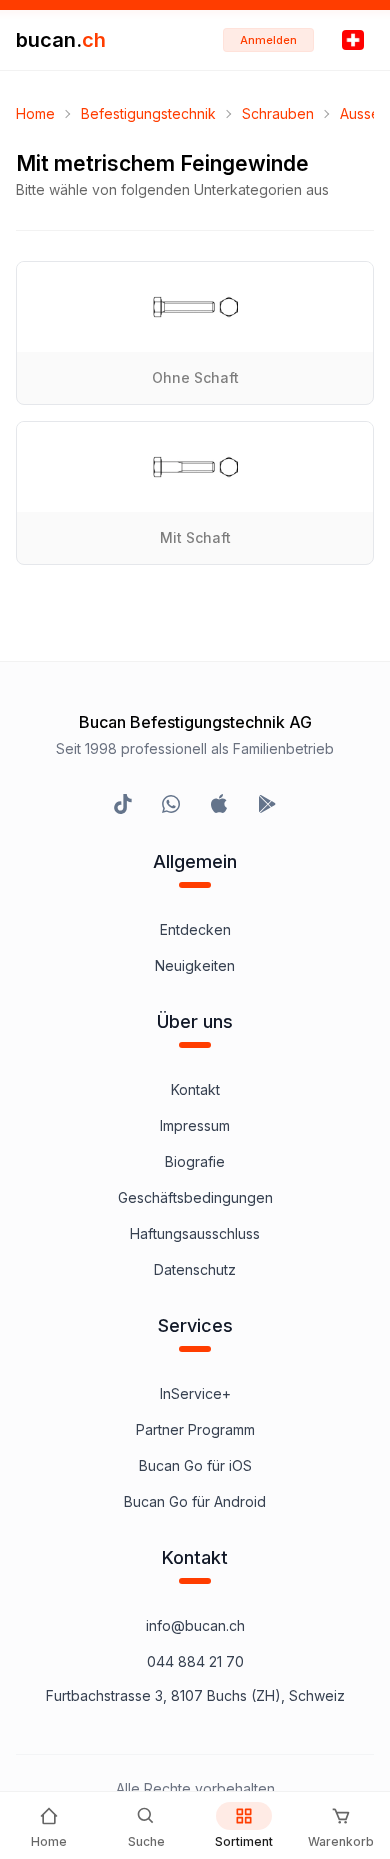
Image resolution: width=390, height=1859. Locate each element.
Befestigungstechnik (148, 113)
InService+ (195, 1393)
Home (35, 113)
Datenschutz (195, 1269)
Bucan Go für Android (195, 1501)
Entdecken (195, 929)
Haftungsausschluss (195, 1233)
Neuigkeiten (195, 965)
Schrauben (278, 113)
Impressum (195, 1125)
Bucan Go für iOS (195, 1465)
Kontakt (195, 1089)
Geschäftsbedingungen (195, 1197)
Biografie (195, 1161)
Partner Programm (195, 1429)
